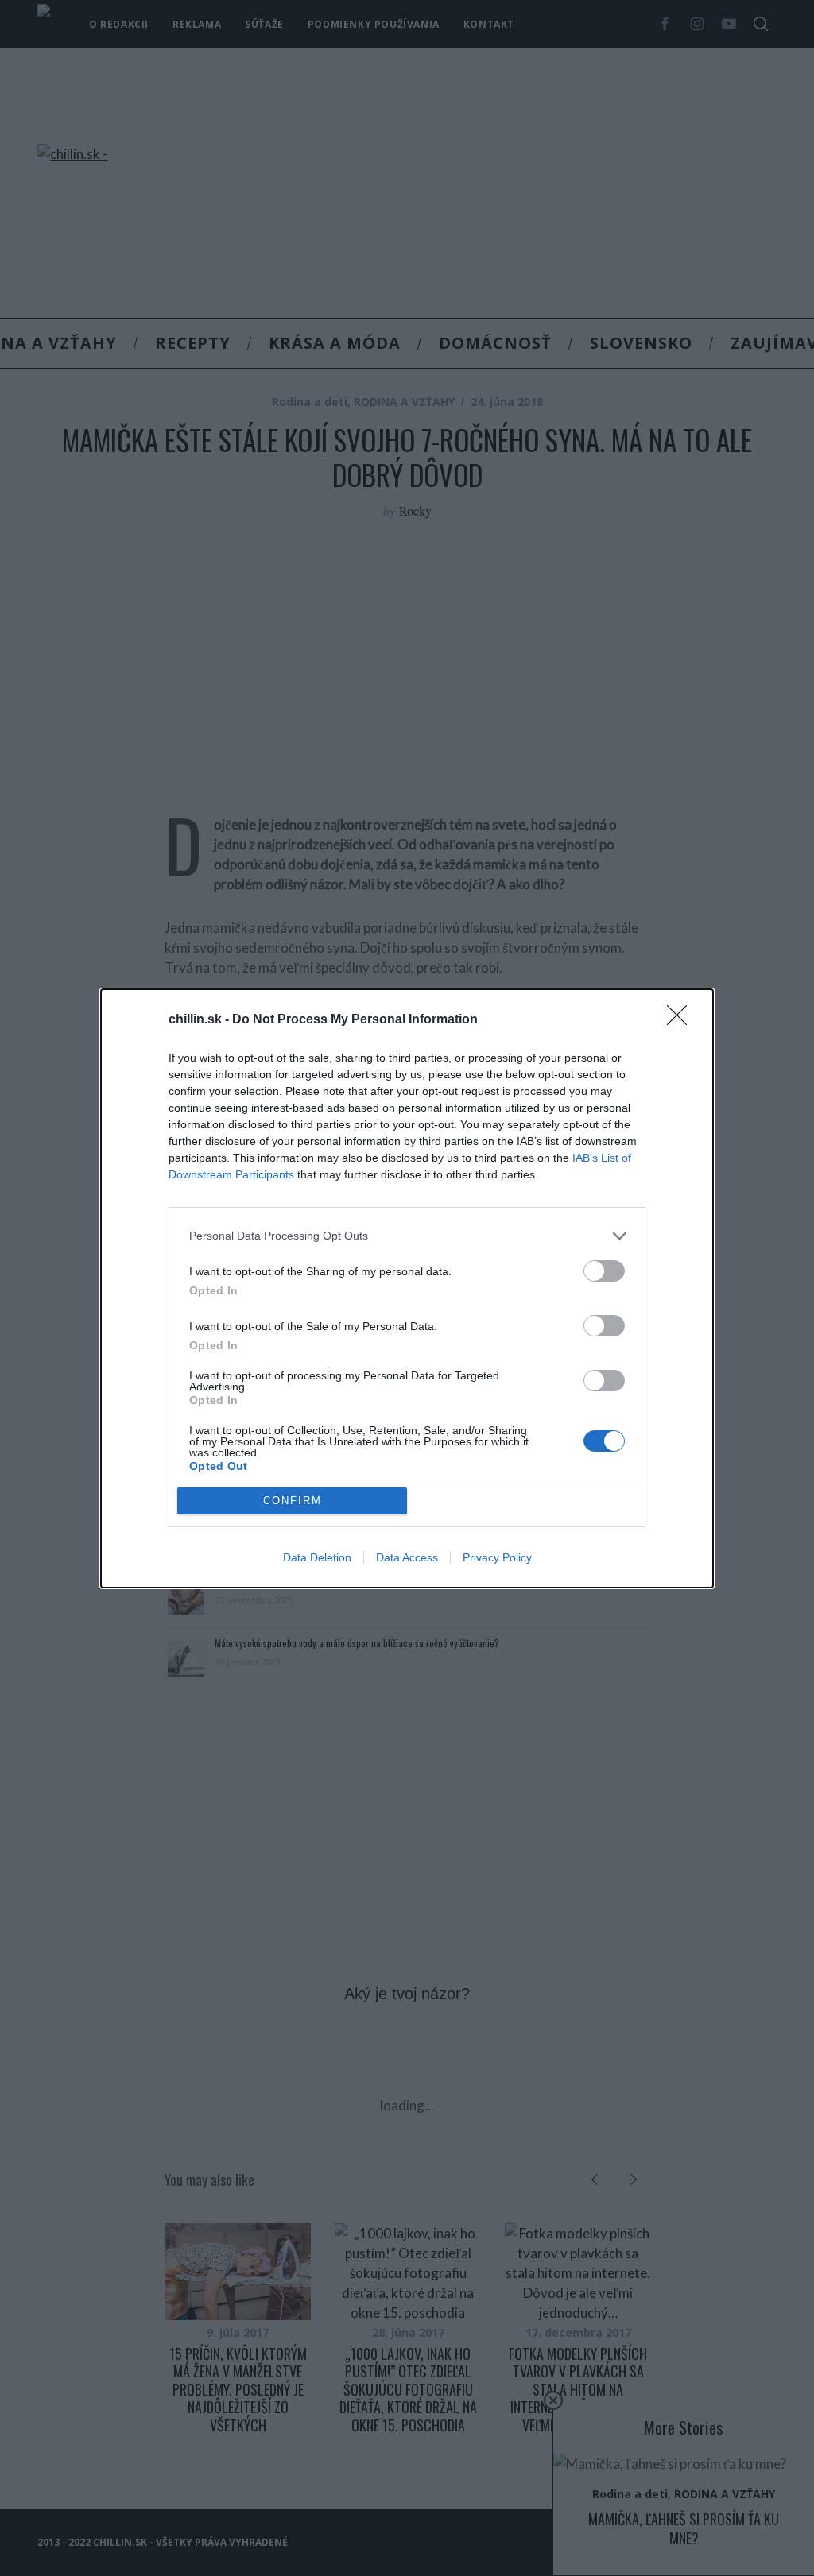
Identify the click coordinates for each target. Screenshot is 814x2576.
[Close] (682, 1020)
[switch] (604, 1271)
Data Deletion (317, 1557)
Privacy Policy (497, 1557)
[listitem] (407, 1236)
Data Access (407, 1557)
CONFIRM (293, 1501)
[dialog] (407, 1288)
